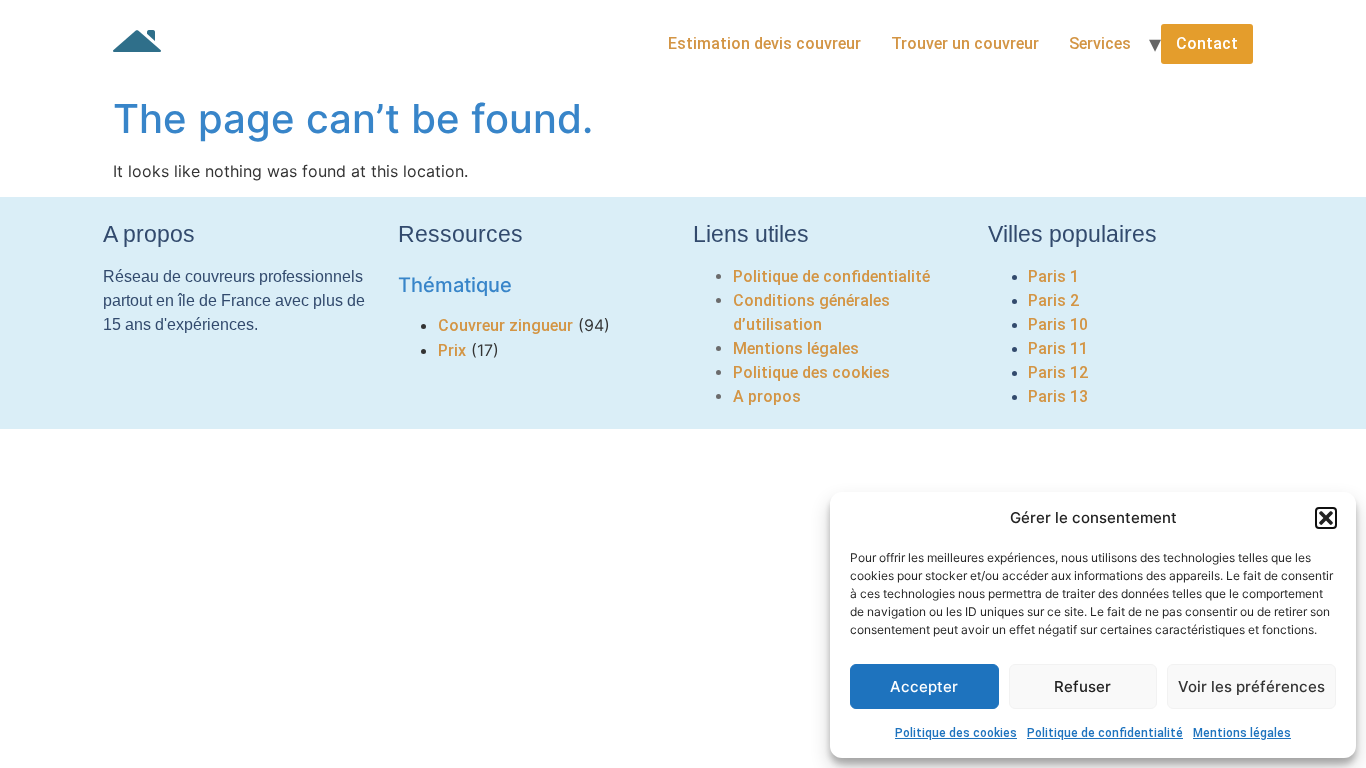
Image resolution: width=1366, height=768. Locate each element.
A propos (767, 396)
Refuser (1082, 686)
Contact (1207, 43)
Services (1100, 43)
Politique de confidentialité (1105, 733)
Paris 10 (1058, 324)
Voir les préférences (1251, 686)
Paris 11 (1058, 348)
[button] (1326, 518)
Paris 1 (1053, 276)
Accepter (924, 686)
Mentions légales (1242, 733)
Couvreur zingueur (505, 325)
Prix (452, 350)
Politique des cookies (956, 733)
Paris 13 (1058, 396)
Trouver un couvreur (965, 43)
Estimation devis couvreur (764, 43)
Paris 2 (1053, 300)
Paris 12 (1058, 372)
